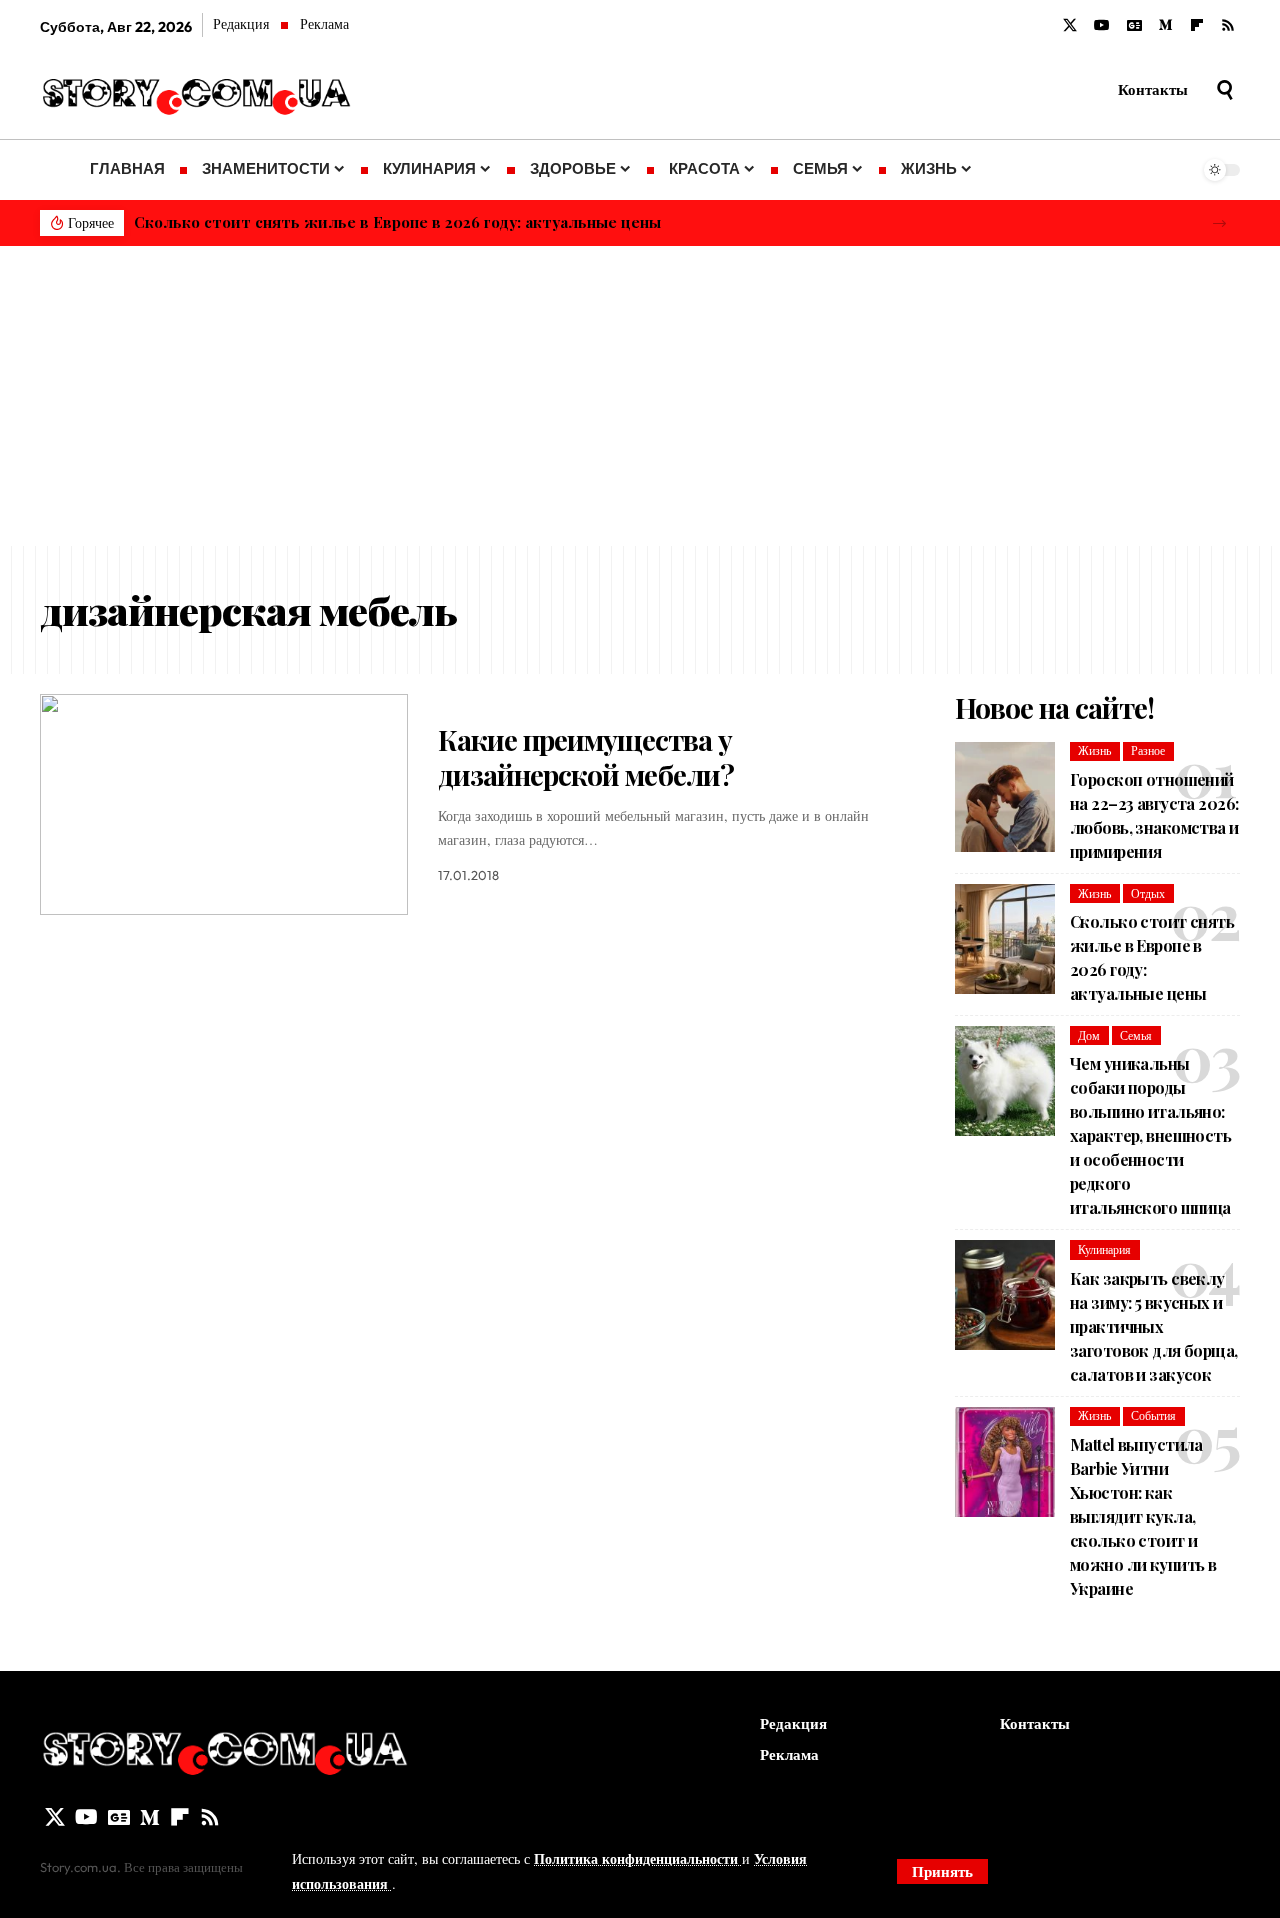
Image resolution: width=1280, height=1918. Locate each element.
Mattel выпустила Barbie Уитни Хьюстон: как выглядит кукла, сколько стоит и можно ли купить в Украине (1143, 1516)
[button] (1219, 223)
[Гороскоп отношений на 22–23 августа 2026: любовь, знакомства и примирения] (1005, 797)
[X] (1070, 26)
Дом (1089, 1035)
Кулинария (1104, 1249)
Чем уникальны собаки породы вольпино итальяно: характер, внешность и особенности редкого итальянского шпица (1150, 1135)
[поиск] (1225, 90)
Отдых (1148, 893)
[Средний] (1166, 26)
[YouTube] (1102, 26)
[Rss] (1228, 26)
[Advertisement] (640, 396)
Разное (1148, 750)
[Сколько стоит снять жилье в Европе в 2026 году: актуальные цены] (1005, 939)
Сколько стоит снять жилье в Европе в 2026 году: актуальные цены (397, 222)
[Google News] (1134, 26)
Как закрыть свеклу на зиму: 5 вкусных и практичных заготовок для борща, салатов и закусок (1154, 1326)
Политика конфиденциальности (638, 1858)
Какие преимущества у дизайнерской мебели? (586, 757)
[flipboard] (1197, 26)
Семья (1136, 1035)
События (1153, 1415)
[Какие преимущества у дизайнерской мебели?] (224, 804)
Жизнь (1094, 750)
